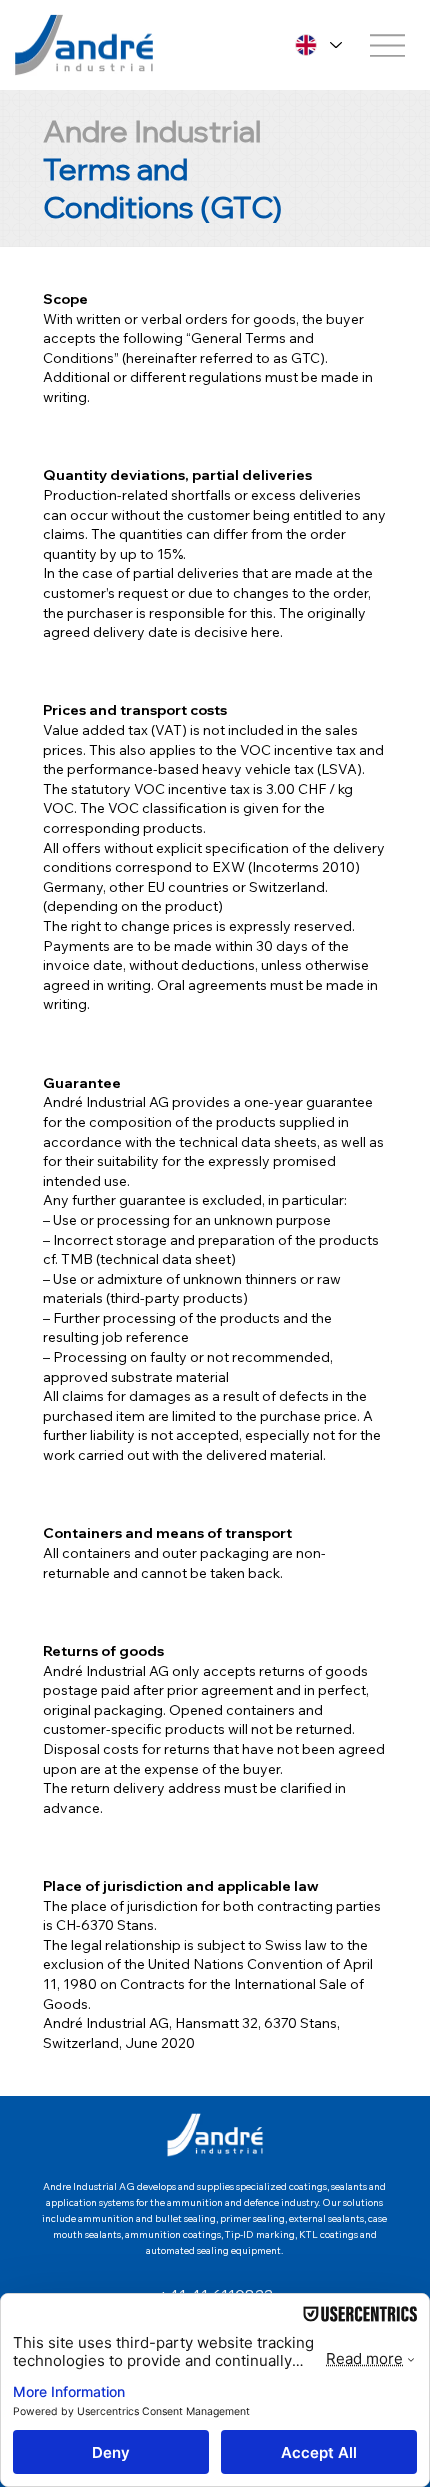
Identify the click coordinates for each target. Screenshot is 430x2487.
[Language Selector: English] (316, 45)
